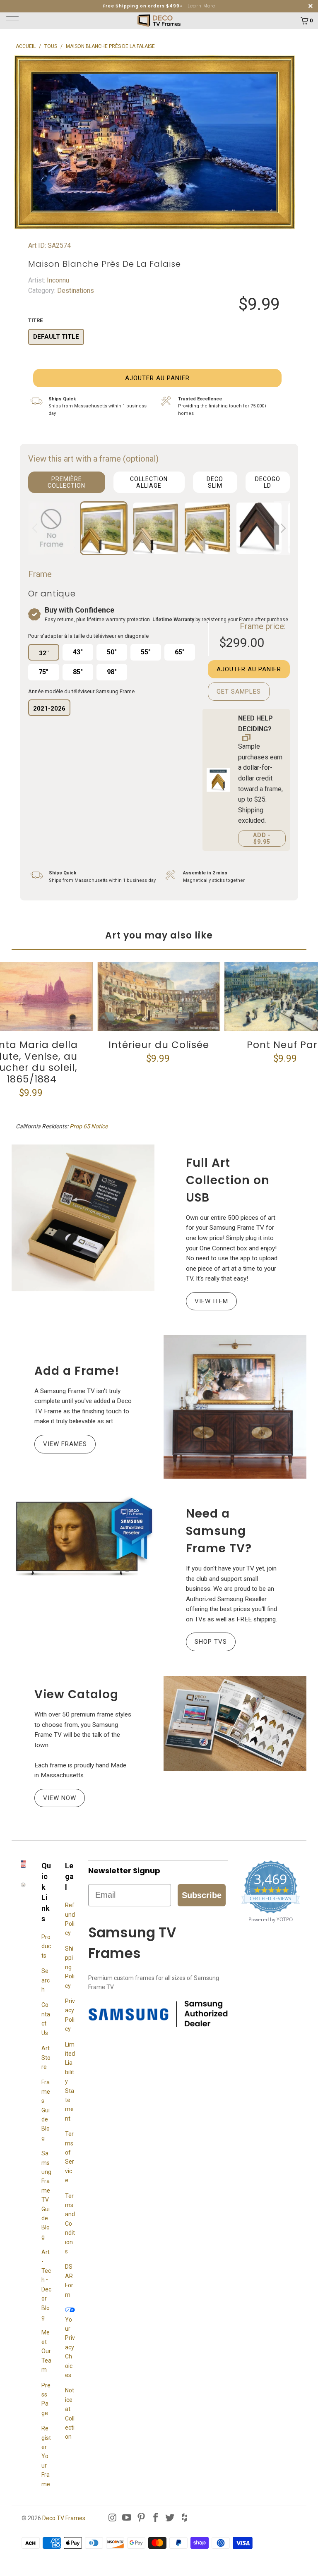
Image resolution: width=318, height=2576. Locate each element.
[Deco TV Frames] (159, 21)
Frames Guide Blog (46, 2110)
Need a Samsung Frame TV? (219, 1531)
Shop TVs (211, 1642)
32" (44, 653)
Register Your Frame (46, 2456)
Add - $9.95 (262, 838)
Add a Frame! (77, 1371)
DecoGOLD (268, 482)
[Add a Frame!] (235, 1407)
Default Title (56, 337)
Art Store (46, 2058)
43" (78, 652)
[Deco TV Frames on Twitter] (170, 2518)
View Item (211, 1301)
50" (112, 652)
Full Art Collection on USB (228, 1180)
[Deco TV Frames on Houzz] (185, 2518)
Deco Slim (215, 482)
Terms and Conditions (70, 2224)
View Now (60, 1798)
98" (112, 672)
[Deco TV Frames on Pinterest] (142, 2518)
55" (146, 652)
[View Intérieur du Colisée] (159, 997)
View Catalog (76, 1694)
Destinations (75, 291)
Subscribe (202, 1895)
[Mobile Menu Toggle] (43, 21)
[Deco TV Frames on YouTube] (127, 2518)
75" (43, 672)
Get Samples (239, 692)
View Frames (65, 1444)
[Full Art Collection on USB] (83, 1218)
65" (180, 652)
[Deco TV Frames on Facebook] (156, 2518)
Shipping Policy (70, 1967)
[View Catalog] (235, 1724)
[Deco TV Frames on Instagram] (113, 2518)
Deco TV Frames (64, 2518)
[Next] (282, 528)
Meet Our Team (46, 2351)
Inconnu (57, 280)
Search (46, 1980)
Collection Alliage (149, 482)
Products (46, 1946)
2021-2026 (49, 709)
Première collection (66, 482)
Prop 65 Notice (89, 1126)
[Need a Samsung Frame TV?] (83, 1537)
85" (78, 672)
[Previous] (36, 528)
